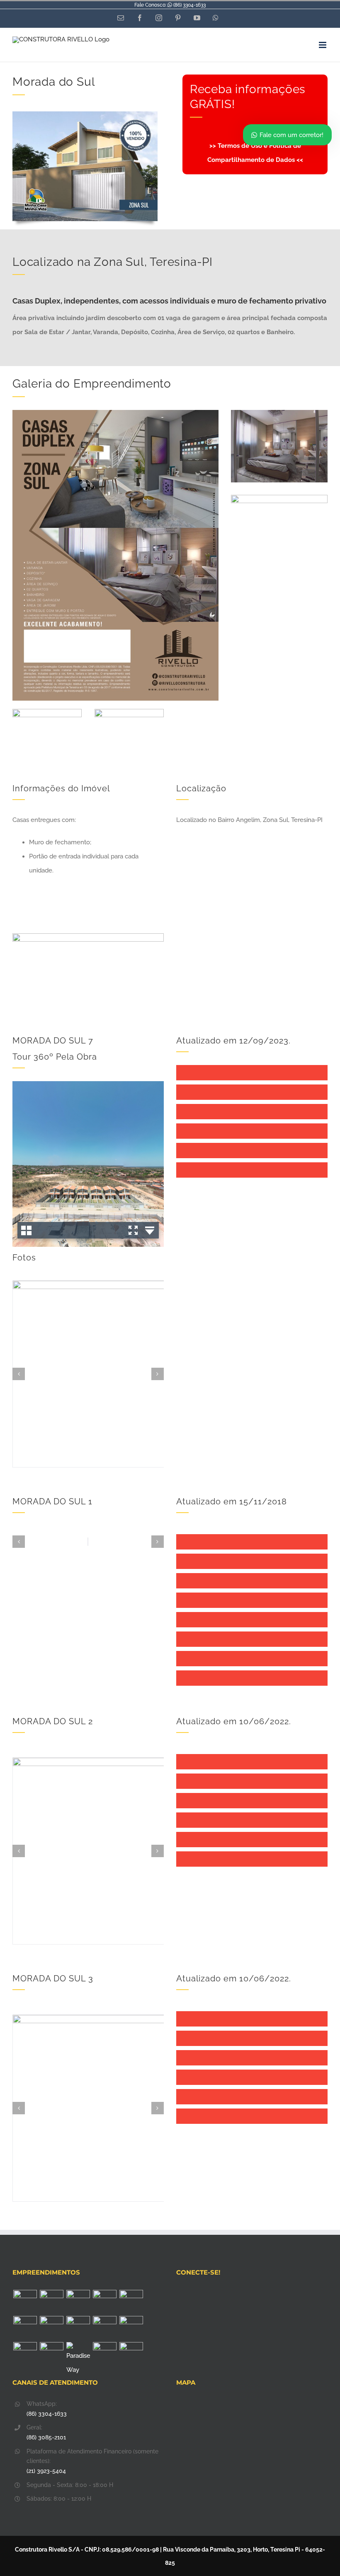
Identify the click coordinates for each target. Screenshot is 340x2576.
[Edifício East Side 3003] (131, 2302)
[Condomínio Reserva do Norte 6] (25, 2354)
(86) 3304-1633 (189, 5)
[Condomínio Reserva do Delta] (51, 2328)
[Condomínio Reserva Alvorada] (78, 2328)
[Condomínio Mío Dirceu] (25, 2302)
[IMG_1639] (279, 498)
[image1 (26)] (47, 712)
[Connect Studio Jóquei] (51, 2302)
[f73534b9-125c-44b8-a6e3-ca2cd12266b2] (115, 413)
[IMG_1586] (279, 413)
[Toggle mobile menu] (323, 45)
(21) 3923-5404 (46, 2471)
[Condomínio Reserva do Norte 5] (104, 2354)
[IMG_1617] (129, 712)
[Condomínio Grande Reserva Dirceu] (104, 2328)
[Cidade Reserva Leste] (104, 2302)
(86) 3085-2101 (46, 2437)
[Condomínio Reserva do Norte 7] (131, 2328)
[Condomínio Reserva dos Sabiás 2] (51, 2354)
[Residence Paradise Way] (78, 2359)
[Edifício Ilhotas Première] (25, 2328)
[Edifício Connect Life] (78, 2302)
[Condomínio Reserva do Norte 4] (131, 2354)
